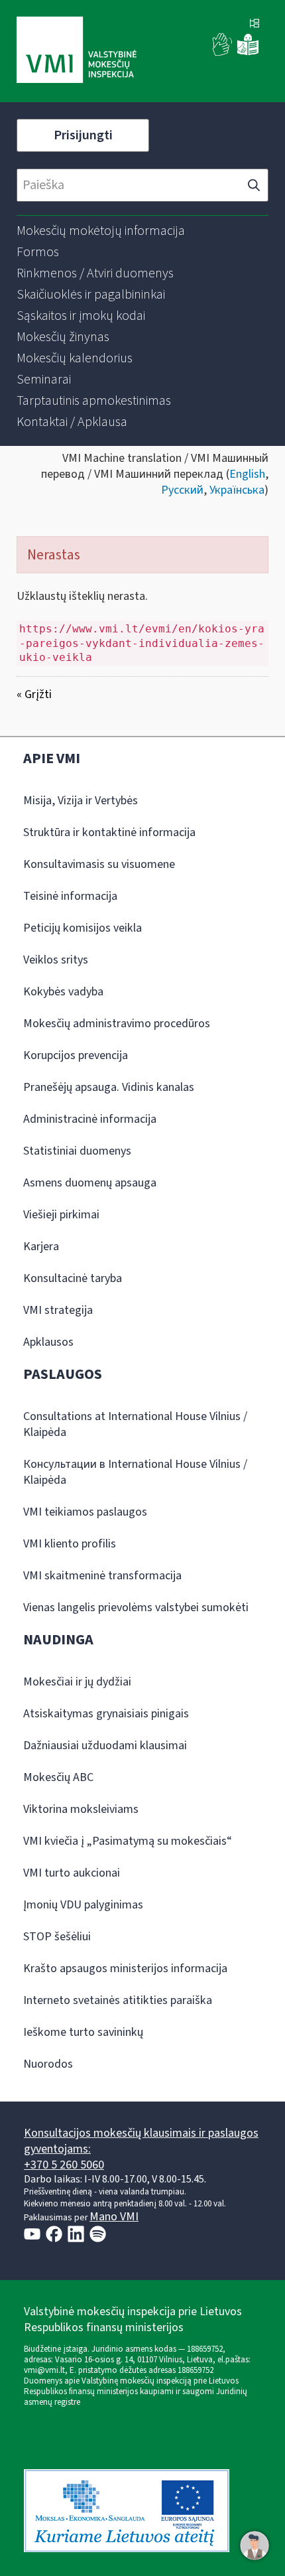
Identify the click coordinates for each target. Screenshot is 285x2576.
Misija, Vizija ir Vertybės (81, 801)
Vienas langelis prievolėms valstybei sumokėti (136, 1608)
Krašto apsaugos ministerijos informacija (125, 1968)
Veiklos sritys (56, 960)
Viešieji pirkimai (61, 1215)
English (247, 474)
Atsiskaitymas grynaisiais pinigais (106, 1714)
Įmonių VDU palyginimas (83, 1905)
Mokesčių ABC (58, 1777)
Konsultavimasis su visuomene (99, 864)
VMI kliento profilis (70, 1544)
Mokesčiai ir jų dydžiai (77, 1682)
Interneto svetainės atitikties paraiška (118, 2000)
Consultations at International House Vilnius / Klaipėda (135, 1424)
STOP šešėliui (57, 1937)
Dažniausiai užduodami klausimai (105, 1746)
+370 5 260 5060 (64, 2165)
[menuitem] (101, 231)
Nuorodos (48, 2064)
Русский (182, 490)
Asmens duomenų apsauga (90, 1183)
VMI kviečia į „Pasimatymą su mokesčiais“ (128, 1841)
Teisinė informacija (70, 896)
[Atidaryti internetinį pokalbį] (255, 2545)
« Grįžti (34, 694)
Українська (237, 490)
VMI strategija (58, 1310)
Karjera (41, 1247)
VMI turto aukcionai (72, 1873)
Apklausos (48, 1342)
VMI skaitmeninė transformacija (102, 1576)
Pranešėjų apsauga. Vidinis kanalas (109, 1087)
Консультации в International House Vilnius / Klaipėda (135, 1472)
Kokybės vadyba (63, 992)
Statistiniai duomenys (77, 1151)
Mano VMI (114, 2217)
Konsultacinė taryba (73, 1278)
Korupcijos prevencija (76, 1055)
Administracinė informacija (90, 1119)
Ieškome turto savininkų (83, 2032)
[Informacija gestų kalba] (223, 53)
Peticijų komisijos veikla (83, 928)
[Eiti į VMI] (77, 51)
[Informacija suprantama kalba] (248, 53)
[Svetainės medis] (255, 25)
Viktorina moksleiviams (81, 1809)
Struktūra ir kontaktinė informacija (109, 832)
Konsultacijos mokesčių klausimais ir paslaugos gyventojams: (141, 2141)
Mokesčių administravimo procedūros (117, 1024)
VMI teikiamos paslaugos (85, 1512)
